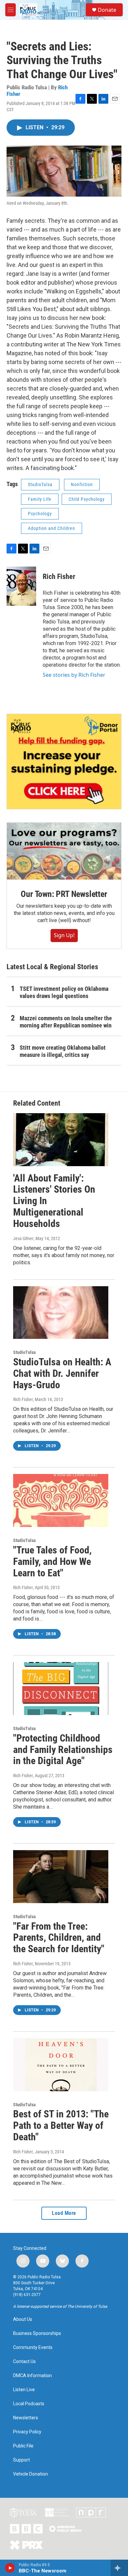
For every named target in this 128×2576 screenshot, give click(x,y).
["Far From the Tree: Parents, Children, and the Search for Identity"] (61, 1877)
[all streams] (119, 2568)
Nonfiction (82, 484)
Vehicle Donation (31, 2474)
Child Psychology (87, 499)
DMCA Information (32, 2376)
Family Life (40, 499)
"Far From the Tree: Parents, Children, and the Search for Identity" (59, 1938)
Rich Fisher (59, 577)
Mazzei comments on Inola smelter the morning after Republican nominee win (66, 1022)
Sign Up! (64, 935)
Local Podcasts (29, 2404)
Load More (64, 2213)
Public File (23, 2446)
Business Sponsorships (37, 2333)
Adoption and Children (52, 528)
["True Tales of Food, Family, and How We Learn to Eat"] (61, 1500)
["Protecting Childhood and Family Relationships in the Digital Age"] (61, 1689)
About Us (23, 2319)
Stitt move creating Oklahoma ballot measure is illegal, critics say (63, 1051)
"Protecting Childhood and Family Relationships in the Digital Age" (63, 1750)
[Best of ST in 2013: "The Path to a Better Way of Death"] (61, 2065)
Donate (107, 10)
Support (21, 2460)
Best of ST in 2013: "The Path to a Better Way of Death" (61, 2125)
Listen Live (24, 2390)
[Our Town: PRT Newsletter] (64, 851)
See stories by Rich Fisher (74, 675)
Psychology (40, 514)
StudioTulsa (40, 484)
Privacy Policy (27, 2432)
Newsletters (26, 2418)
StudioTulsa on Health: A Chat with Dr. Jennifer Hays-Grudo (62, 1373)
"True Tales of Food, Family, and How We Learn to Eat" (52, 1561)
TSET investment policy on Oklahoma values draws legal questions (64, 992)
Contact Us (24, 2362)
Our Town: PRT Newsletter (64, 894)
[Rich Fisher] (21, 586)
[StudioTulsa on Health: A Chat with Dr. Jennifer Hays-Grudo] (61, 1313)
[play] (10, 2568)
